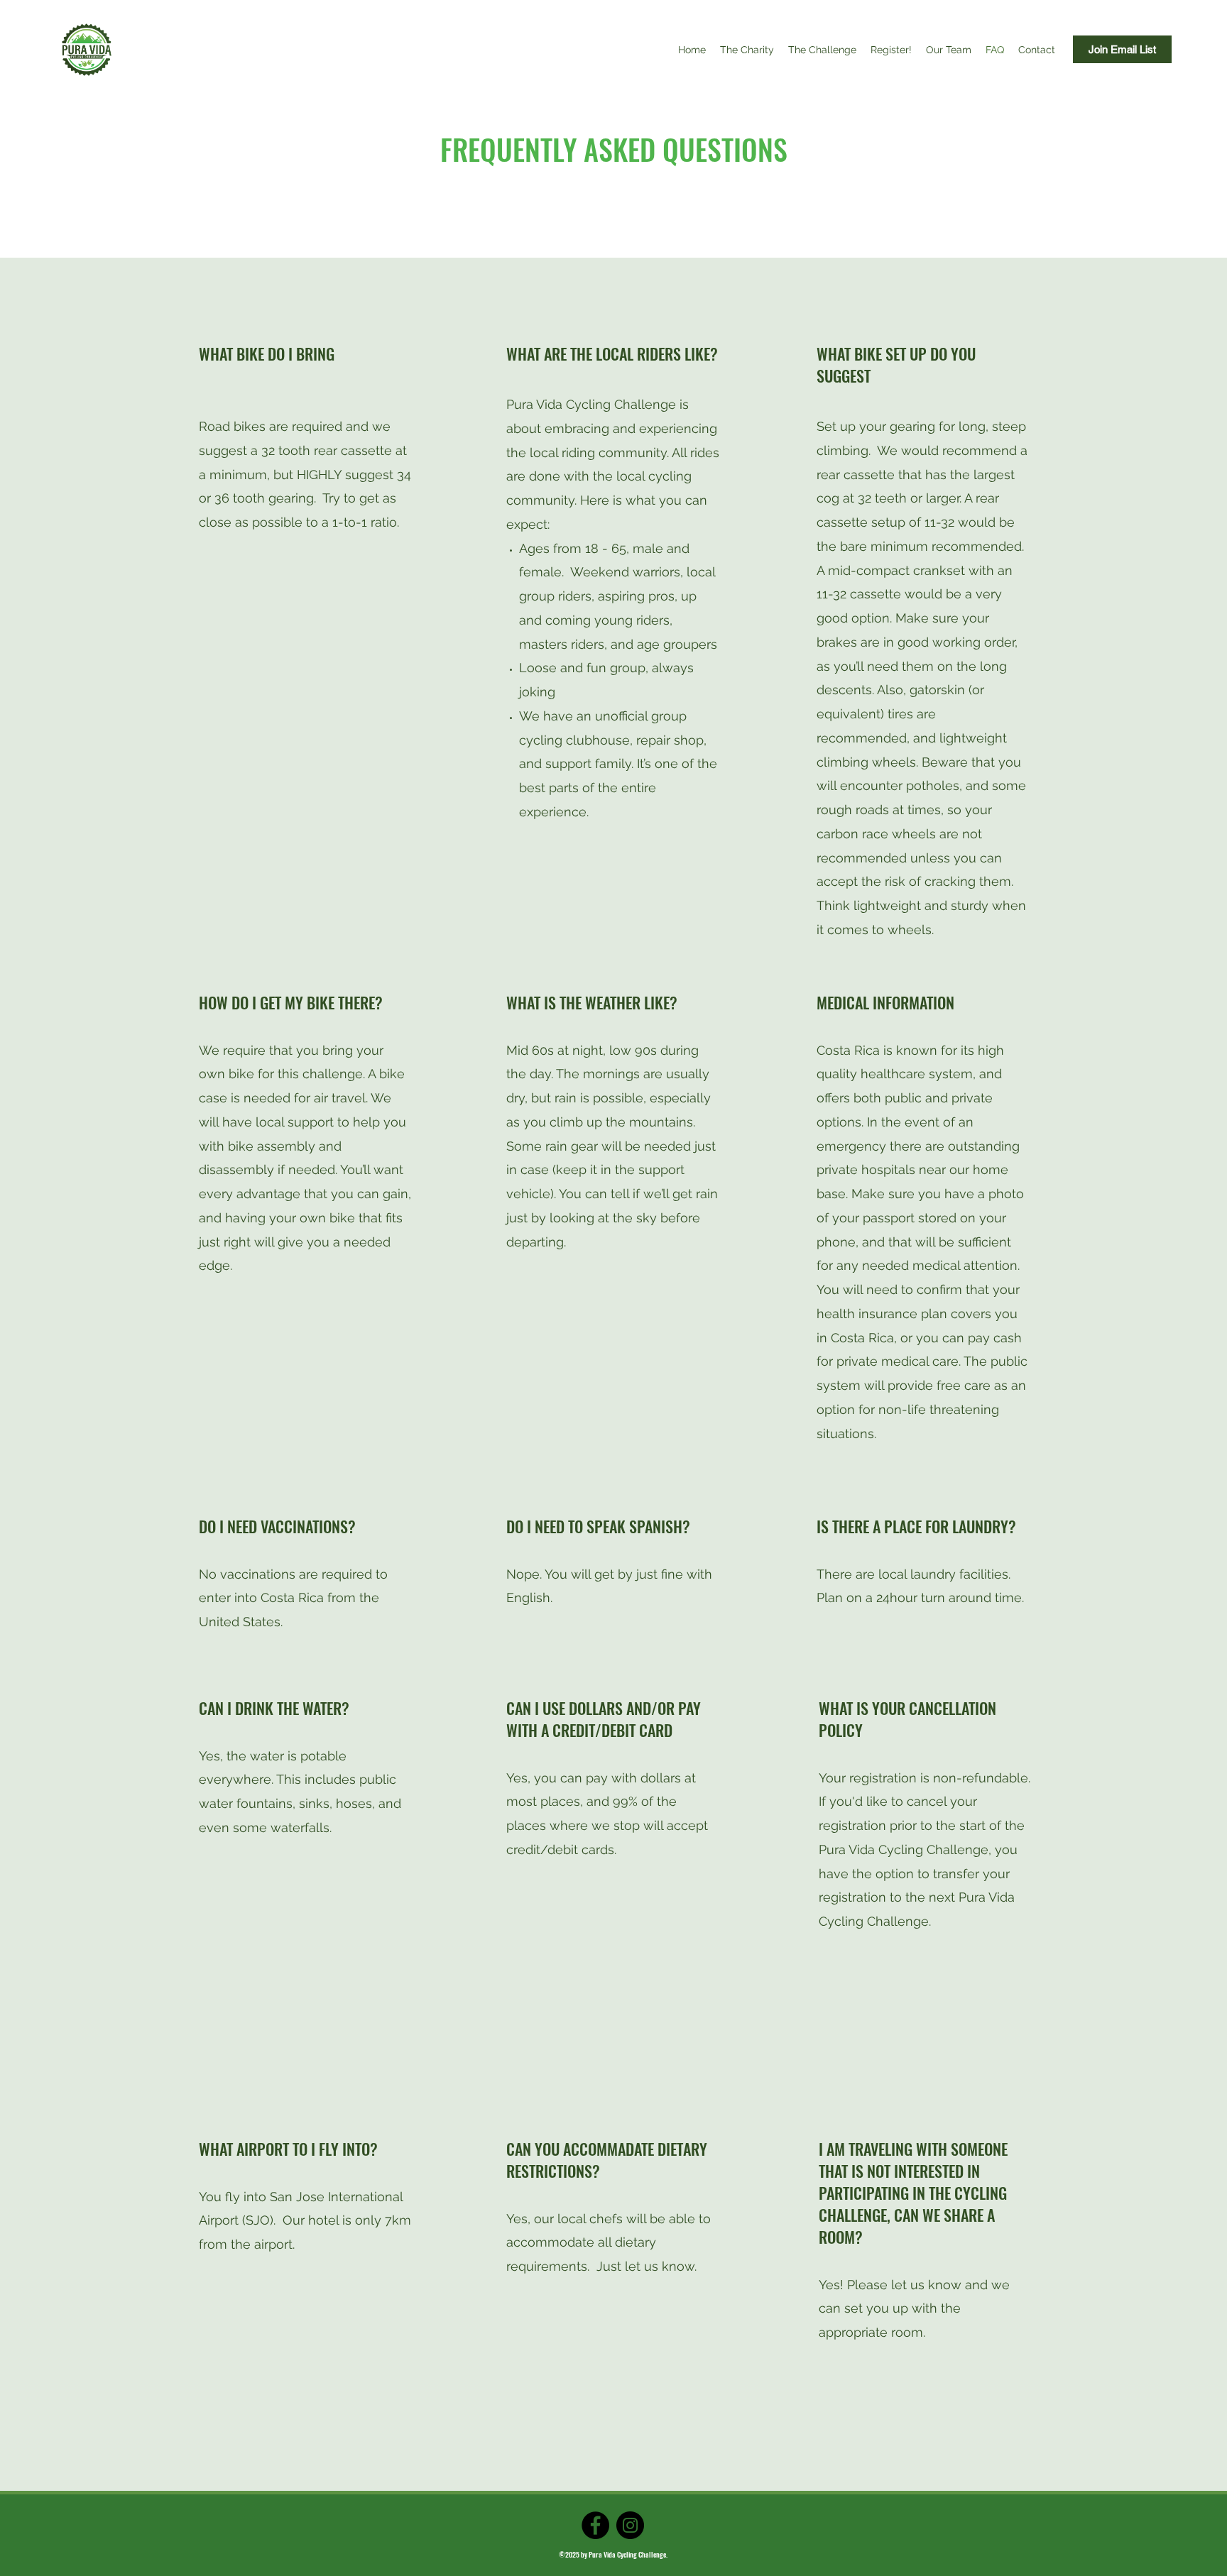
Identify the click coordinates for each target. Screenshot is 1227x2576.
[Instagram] (630, 2525)
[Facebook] (595, 2525)
